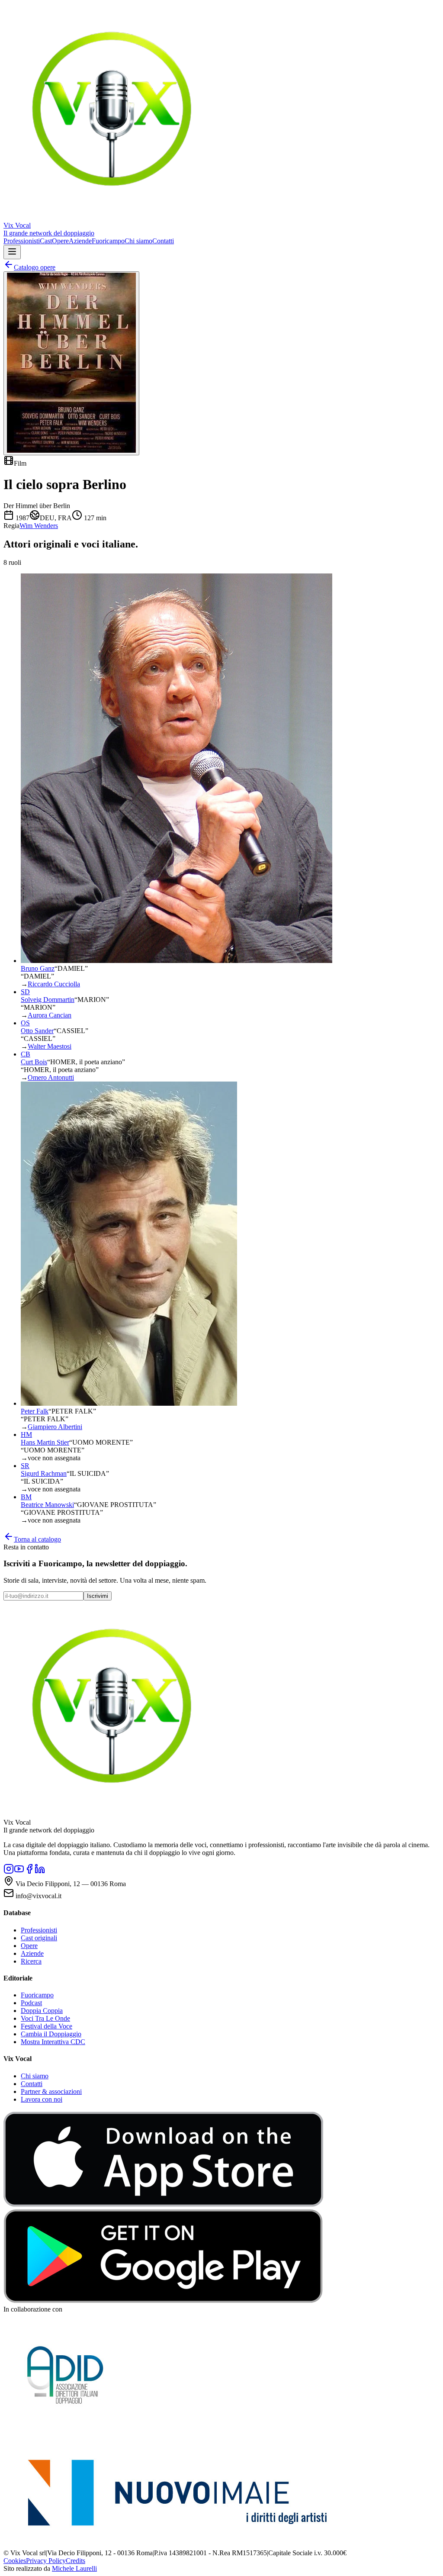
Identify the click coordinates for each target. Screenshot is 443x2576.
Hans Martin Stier (45, 1442)
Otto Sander (37, 1031)
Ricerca (31, 1961)
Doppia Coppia (42, 2011)
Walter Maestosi (50, 1046)
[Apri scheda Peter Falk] (129, 1403)
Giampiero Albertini (55, 1427)
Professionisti (22, 241)
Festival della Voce (47, 2026)
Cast (46, 241)
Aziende (80, 241)
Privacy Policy (46, 2561)
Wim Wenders (39, 526)
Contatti (163, 241)
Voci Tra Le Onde (45, 2018)
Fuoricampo (108, 241)
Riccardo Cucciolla (54, 984)
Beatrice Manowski (47, 1505)
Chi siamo (138, 241)
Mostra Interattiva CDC (53, 2042)
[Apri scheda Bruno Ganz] (177, 961)
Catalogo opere (35, 267)
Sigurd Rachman (44, 1473)
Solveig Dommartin (48, 1000)
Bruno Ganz (38, 968)
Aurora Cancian (50, 1015)
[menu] (12, 252)
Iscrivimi (98, 1596)
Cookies (15, 2561)
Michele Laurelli (74, 2568)
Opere (60, 241)
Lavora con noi (42, 2099)
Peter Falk (35, 1411)
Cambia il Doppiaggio (51, 2034)
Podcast (31, 2003)
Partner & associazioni (51, 2091)
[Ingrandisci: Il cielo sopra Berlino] (71, 363)
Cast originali (39, 1938)
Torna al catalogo (37, 1539)
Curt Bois (34, 1062)
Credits (75, 2561)
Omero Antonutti (51, 1077)
